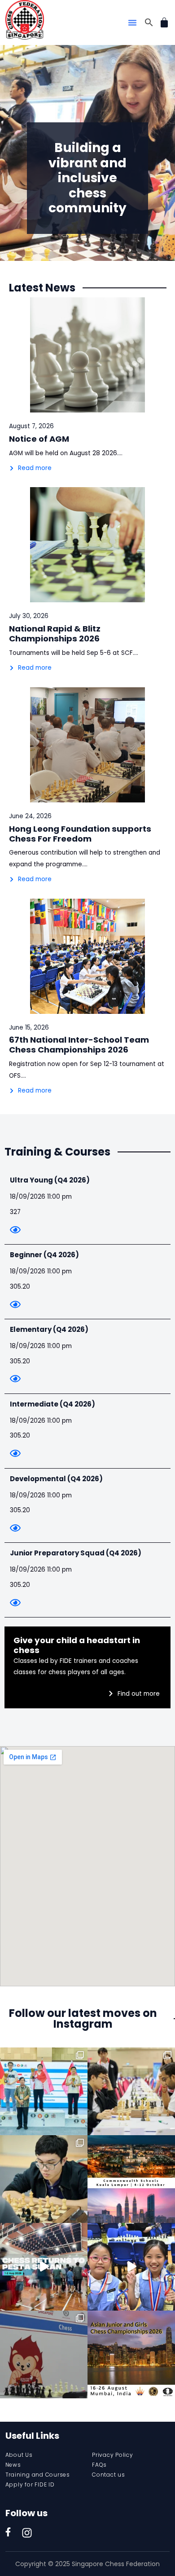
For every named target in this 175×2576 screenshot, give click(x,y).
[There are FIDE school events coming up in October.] (131, 2179)
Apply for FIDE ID (30, 2484)
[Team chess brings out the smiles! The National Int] (131, 2267)
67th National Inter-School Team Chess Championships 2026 (79, 1045)
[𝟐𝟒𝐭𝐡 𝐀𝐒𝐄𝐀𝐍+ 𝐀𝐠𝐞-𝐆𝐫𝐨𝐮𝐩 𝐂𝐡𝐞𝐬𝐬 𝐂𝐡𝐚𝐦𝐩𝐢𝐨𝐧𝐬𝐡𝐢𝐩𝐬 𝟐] (44, 2179)
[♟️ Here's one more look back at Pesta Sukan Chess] (44, 2267)
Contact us (109, 2475)
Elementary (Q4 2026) (49, 1329)
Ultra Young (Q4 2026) (50, 1180)
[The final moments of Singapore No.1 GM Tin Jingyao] (131, 2091)
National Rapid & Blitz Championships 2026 (55, 634)
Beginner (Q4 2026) (44, 1255)
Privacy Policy (113, 2455)
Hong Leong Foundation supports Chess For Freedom (80, 834)
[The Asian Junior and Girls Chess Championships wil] (131, 2354)
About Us (19, 2455)
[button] (132, 22)
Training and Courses (38, 2475)
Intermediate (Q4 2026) (52, 1404)
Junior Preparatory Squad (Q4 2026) (76, 1553)
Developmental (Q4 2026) (56, 1479)
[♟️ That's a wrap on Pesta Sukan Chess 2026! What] (44, 2354)
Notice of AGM (39, 439)
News (13, 2465)
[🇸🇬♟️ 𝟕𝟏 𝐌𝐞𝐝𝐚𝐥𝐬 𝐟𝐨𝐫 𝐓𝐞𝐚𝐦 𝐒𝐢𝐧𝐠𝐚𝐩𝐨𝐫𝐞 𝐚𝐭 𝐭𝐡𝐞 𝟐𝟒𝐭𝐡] (44, 2091)
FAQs (99, 2465)
